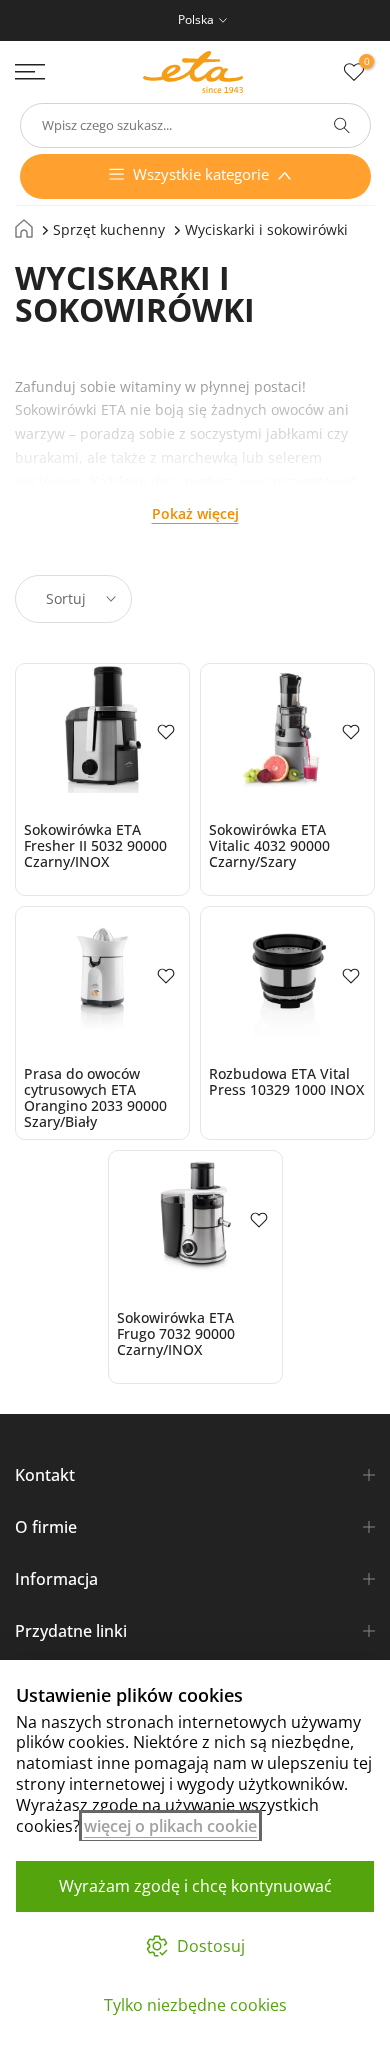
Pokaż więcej (195, 513)
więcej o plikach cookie (170, 1826)
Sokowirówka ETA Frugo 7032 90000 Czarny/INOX (176, 1333)
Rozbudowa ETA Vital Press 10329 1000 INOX (286, 1081)
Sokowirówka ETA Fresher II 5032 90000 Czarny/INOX (95, 845)
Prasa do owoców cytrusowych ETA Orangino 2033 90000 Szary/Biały (95, 1097)
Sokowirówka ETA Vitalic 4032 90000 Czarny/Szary (269, 845)
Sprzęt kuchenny (109, 229)
